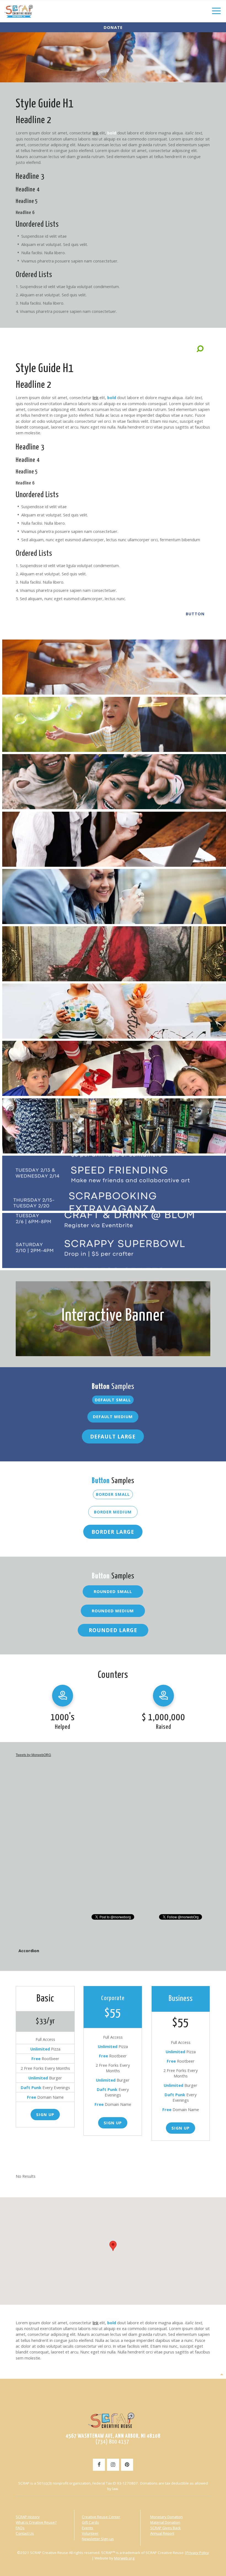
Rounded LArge (113, 1630)
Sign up (113, 2123)
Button (195, 614)
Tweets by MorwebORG (33, 1755)
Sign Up (45, 2114)
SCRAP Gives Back (166, 2528)
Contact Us (25, 2533)
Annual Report (162, 2533)
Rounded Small (113, 1591)
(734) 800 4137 (113, 2442)
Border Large (113, 1532)
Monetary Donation (166, 2517)
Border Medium (113, 1512)
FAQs (20, 2528)
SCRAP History (28, 2517)
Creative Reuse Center (101, 2517)
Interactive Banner (113, 1316)
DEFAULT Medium (113, 1416)
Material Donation (165, 2522)
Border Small (113, 1494)
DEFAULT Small (113, 1400)
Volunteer (90, 2533)
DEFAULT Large (113, 1436)
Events (88, 2528)
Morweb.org (124, 2558)
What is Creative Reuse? (36, 2522)
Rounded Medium (113, 1611)
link (95, 133)
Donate (113, 27)
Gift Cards (90, 2522)
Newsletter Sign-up (98, 2539)
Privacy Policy (198, 2553)
